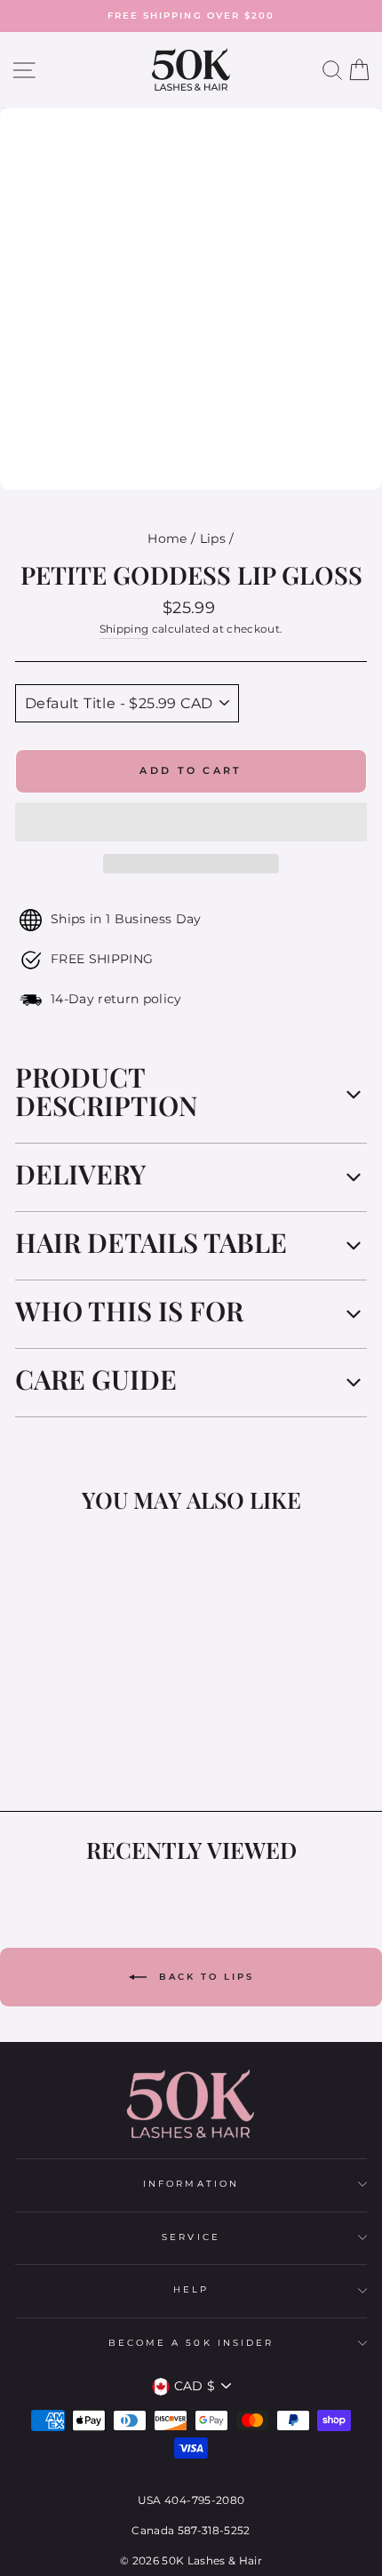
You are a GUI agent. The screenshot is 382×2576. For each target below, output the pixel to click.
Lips (213, 538)
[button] (191, 822)
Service (191, 2237)
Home (167, 538)
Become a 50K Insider (191, 2343)
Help (191, 2289)
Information (191, 2184)
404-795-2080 (204, 2500)
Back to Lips (204, 1977)
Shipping (124, 629)
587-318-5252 (214, 2530)
